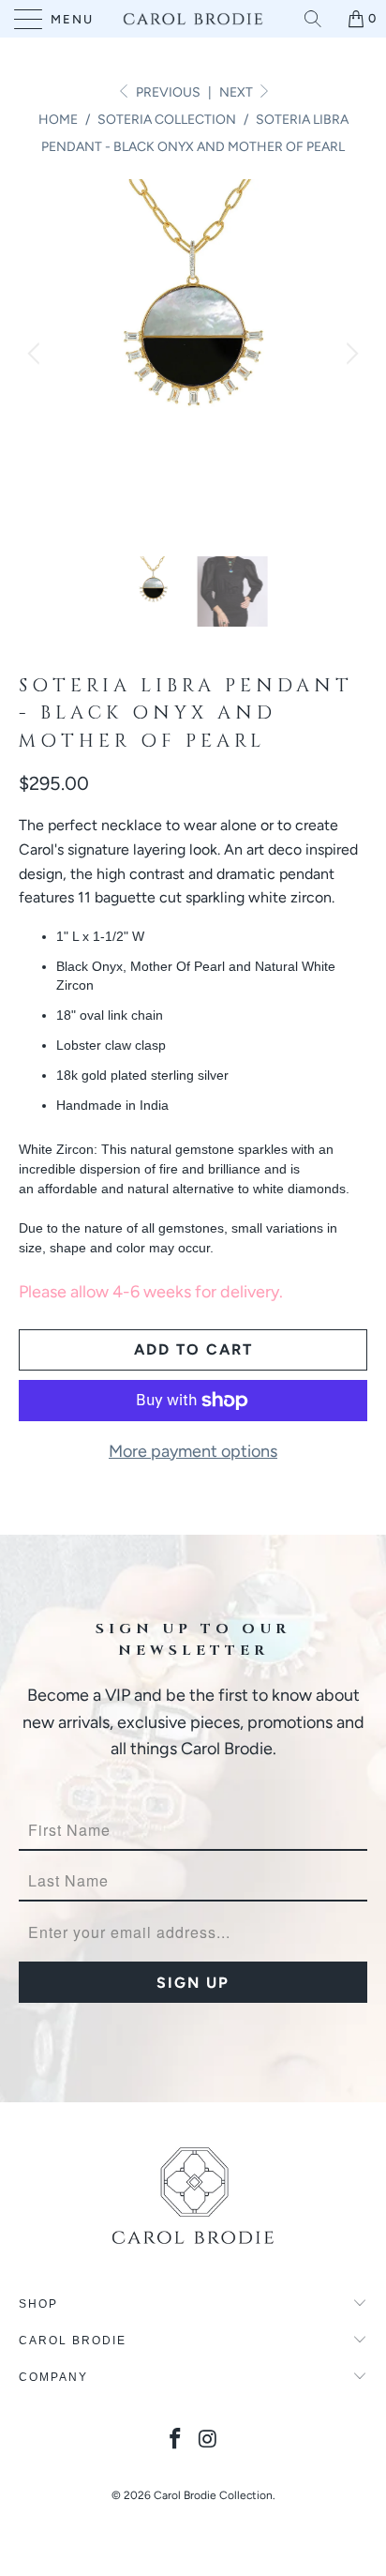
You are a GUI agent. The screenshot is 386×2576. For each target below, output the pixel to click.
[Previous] (37, 354)
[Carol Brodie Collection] (193, 19)
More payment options (193, 1451)
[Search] (319, 19)
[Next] (349, 354)
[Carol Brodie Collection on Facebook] (176, 2440)
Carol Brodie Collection (213, 2495)
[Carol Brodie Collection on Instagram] (209, 2440)
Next (238, 92)
